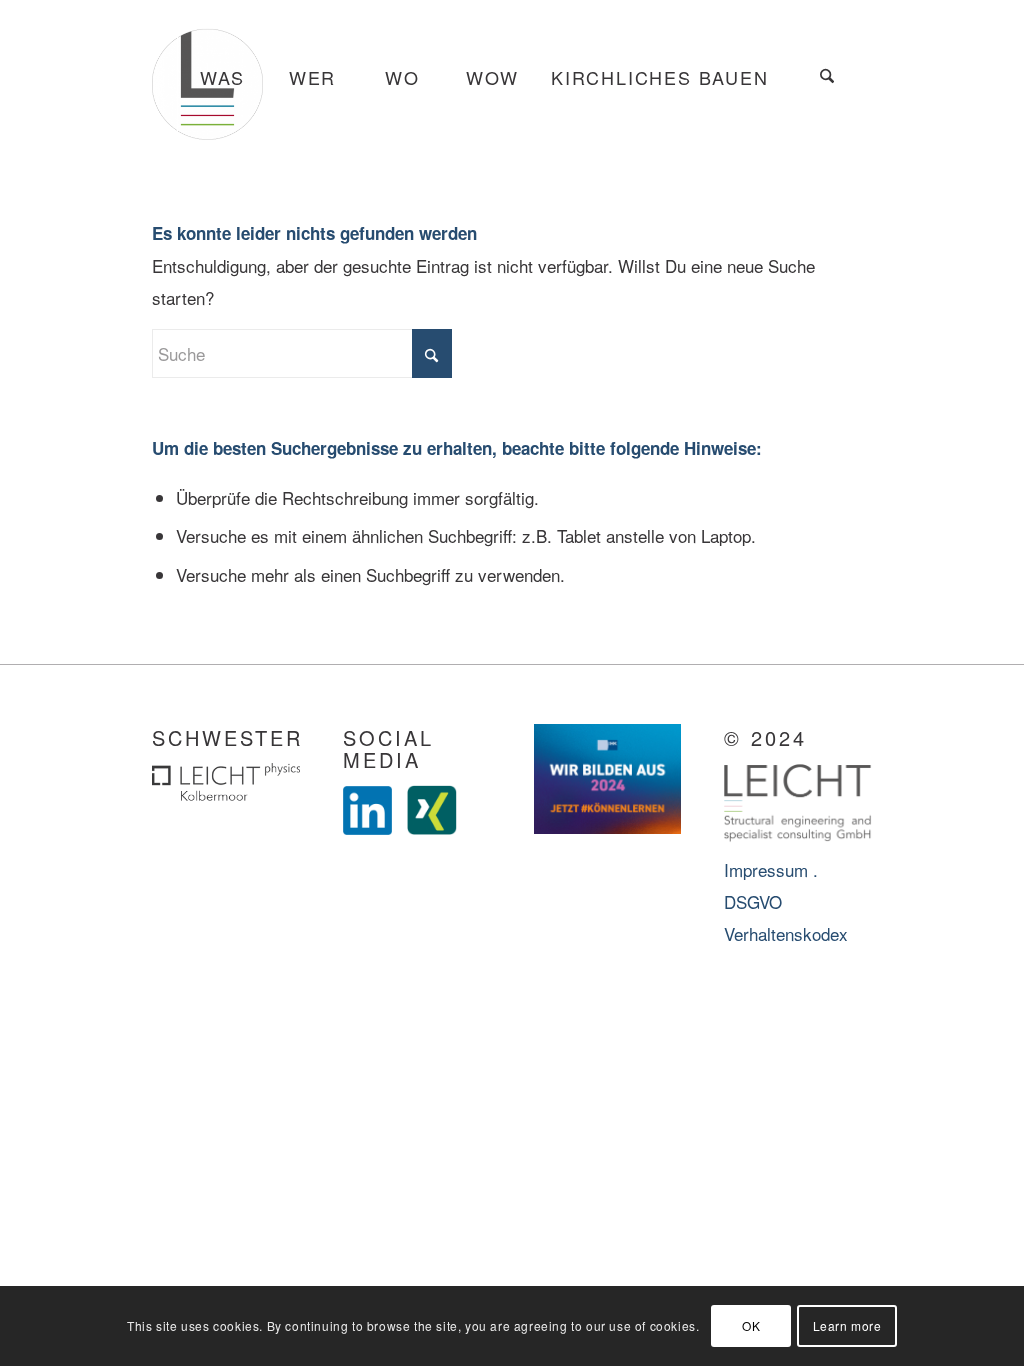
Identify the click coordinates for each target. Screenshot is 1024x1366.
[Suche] (827, 77)
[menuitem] (222, 77)
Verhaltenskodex (786, 933)
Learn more (847, 1325)
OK (751, 1325)
